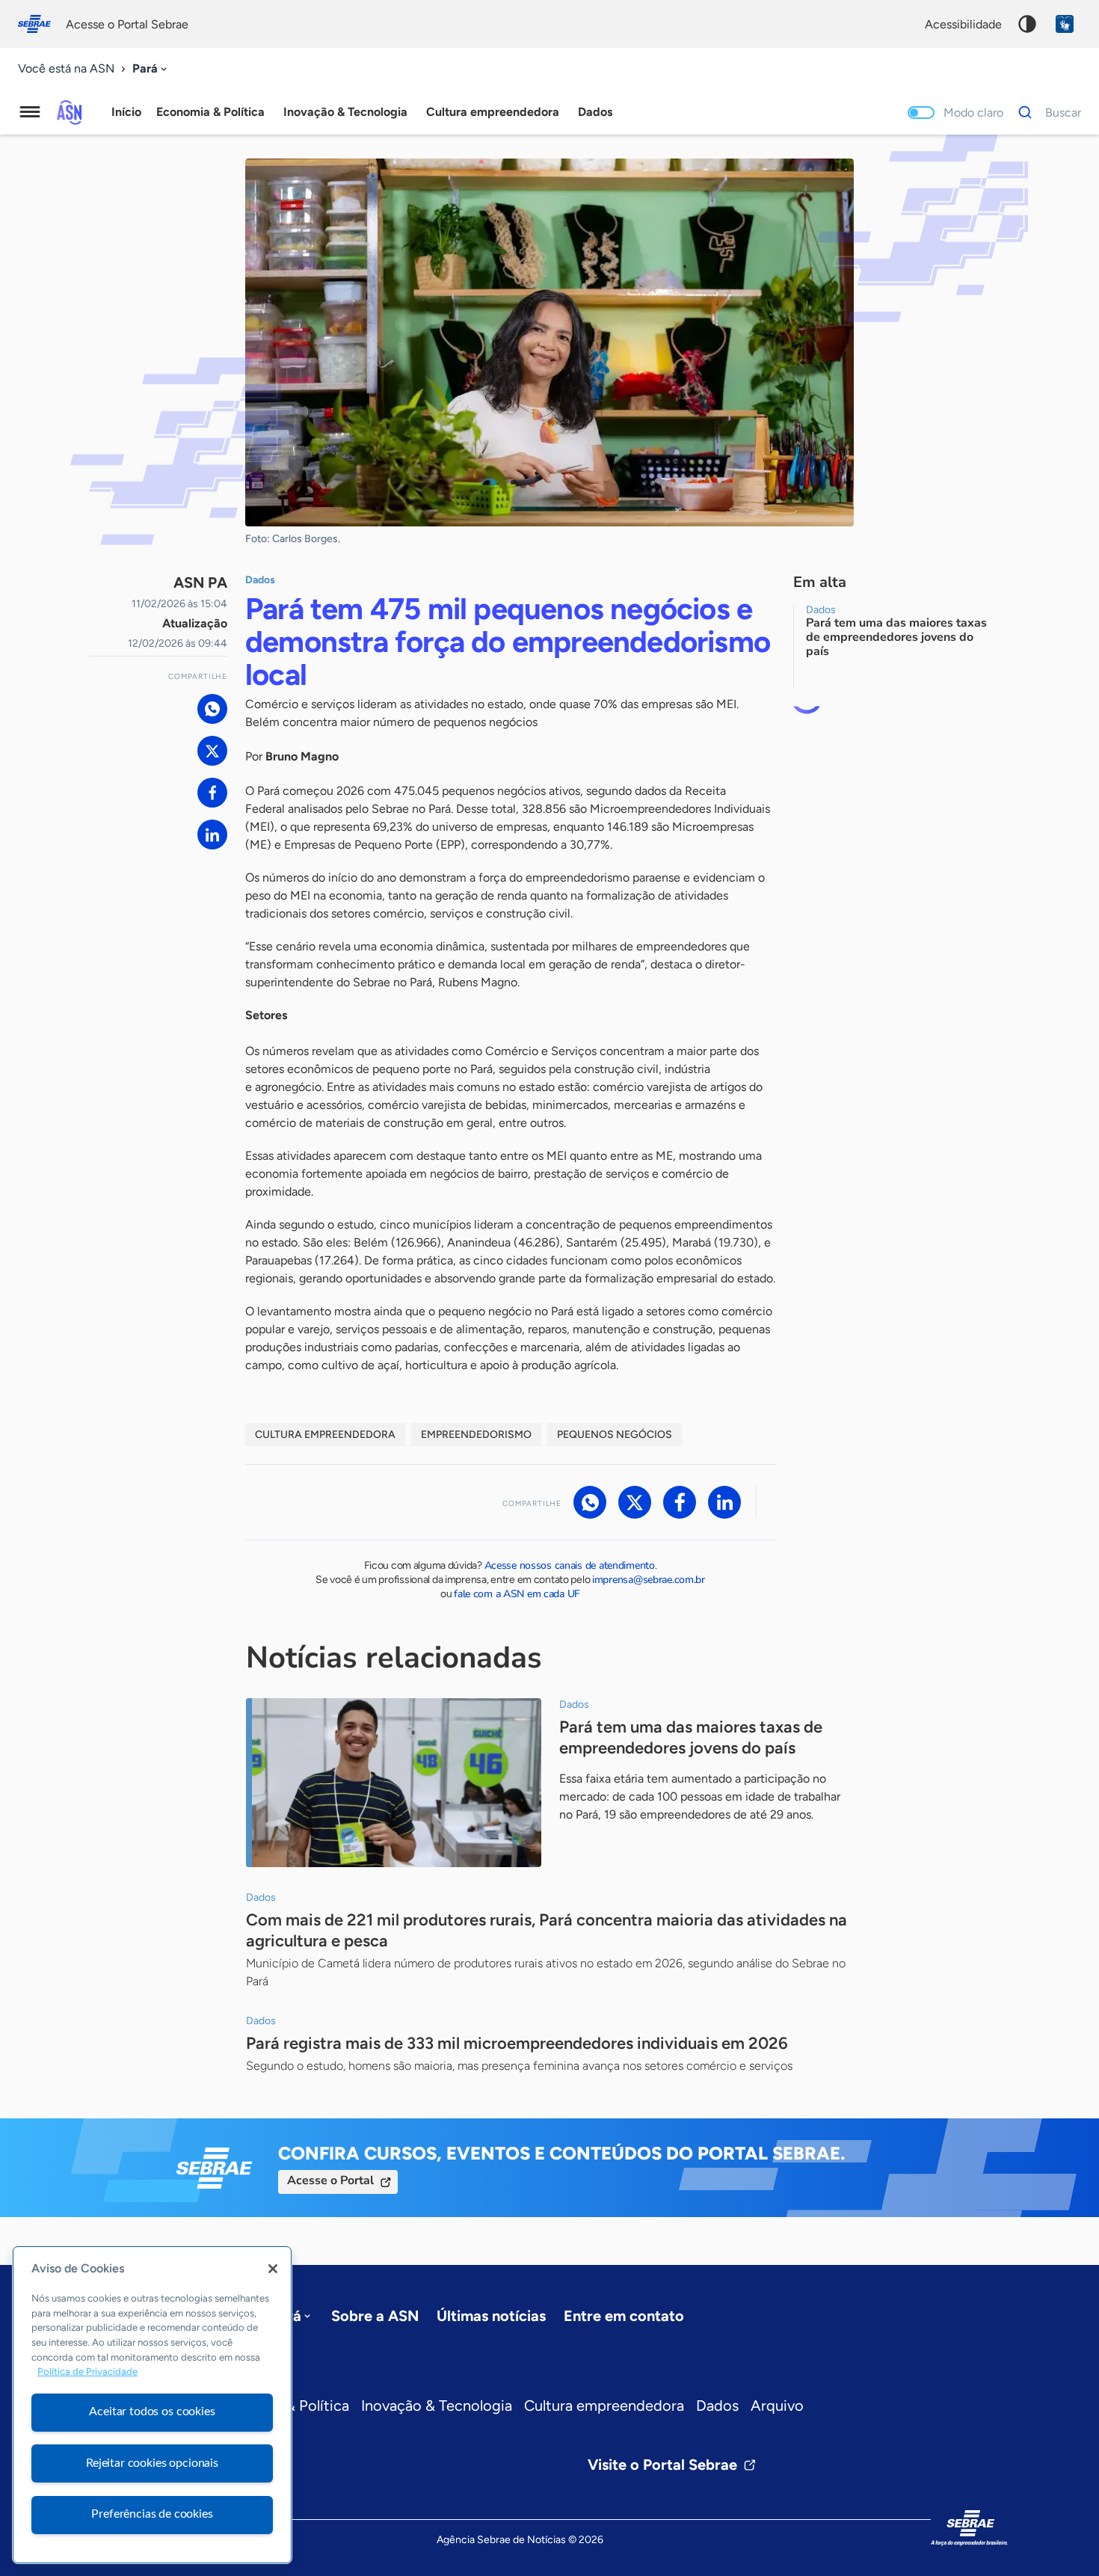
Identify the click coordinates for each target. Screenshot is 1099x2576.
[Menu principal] (30, 112)
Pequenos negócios (615, 1435)
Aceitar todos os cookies (152, 2411)
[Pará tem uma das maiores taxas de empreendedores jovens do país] (394, 1783)
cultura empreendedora (325, 1435)
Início (126, 112)
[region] (152, 2405)
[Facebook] (212, 793)
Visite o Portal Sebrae (662, 2465)
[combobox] (151, 69)
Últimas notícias (491, 2316)
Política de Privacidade (87, 2372)
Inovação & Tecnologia (437, 2406)
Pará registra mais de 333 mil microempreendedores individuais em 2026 (517, 2043)
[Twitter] (212, 751)
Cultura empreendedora (604, 2406)
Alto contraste (1027, 24)
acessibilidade (963, 24)
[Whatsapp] (212, 709)
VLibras (1065, 24)
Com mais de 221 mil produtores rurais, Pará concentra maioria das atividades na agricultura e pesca (547, 1930)
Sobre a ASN (375, 2316)
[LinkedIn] (212, 834)
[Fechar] (273, 2269)
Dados (717, 2406)
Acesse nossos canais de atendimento (570, 1565)
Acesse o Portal (330, 2180)
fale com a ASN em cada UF (517, 1594)
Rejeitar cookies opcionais (152, 2463)
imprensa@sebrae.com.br (649, 1580)
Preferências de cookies (152, 2514)
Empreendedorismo (476, 1435)
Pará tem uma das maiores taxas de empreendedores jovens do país (691, 1737)
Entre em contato (624, 2316)
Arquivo (777, 2406)
